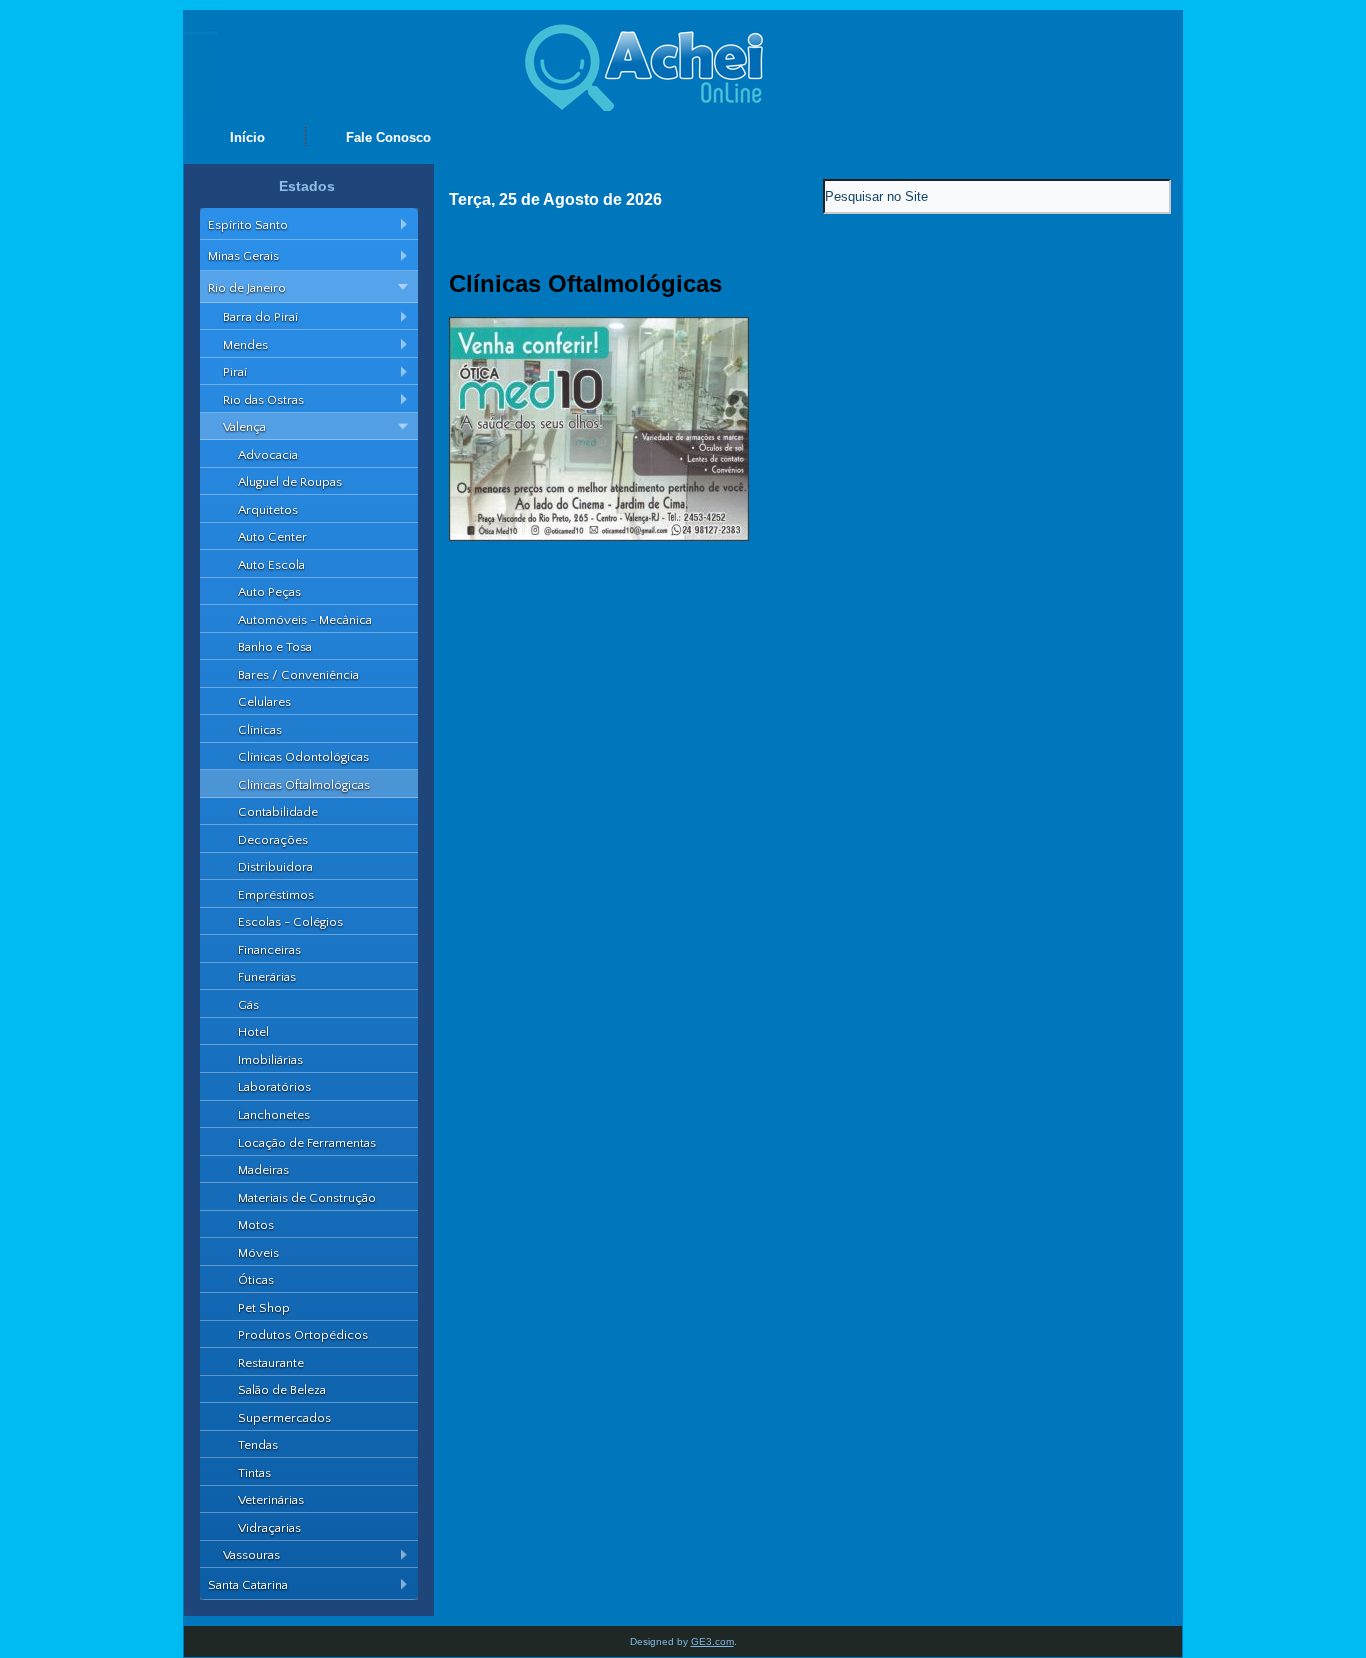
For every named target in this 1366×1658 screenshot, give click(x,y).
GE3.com (712, 1641)
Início (247, 137)
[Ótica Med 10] (599, 536)
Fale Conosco (388, 137)
